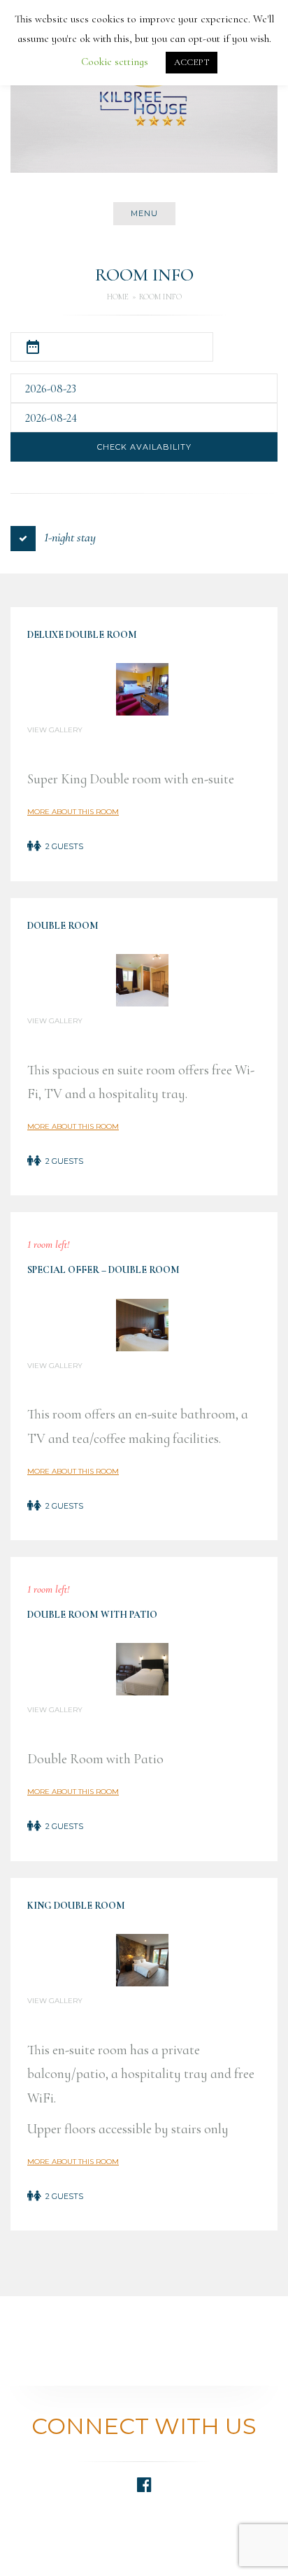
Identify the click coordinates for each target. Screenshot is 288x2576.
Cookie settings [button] (115, 62)
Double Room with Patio (92, 1615)
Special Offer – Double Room (103, 1270)
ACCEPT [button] (192, 62)
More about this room (73, 812)
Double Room (63, 926)
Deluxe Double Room (82, 635)
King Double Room (76, 1906)
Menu (144, 213)
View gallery (55, 730)
